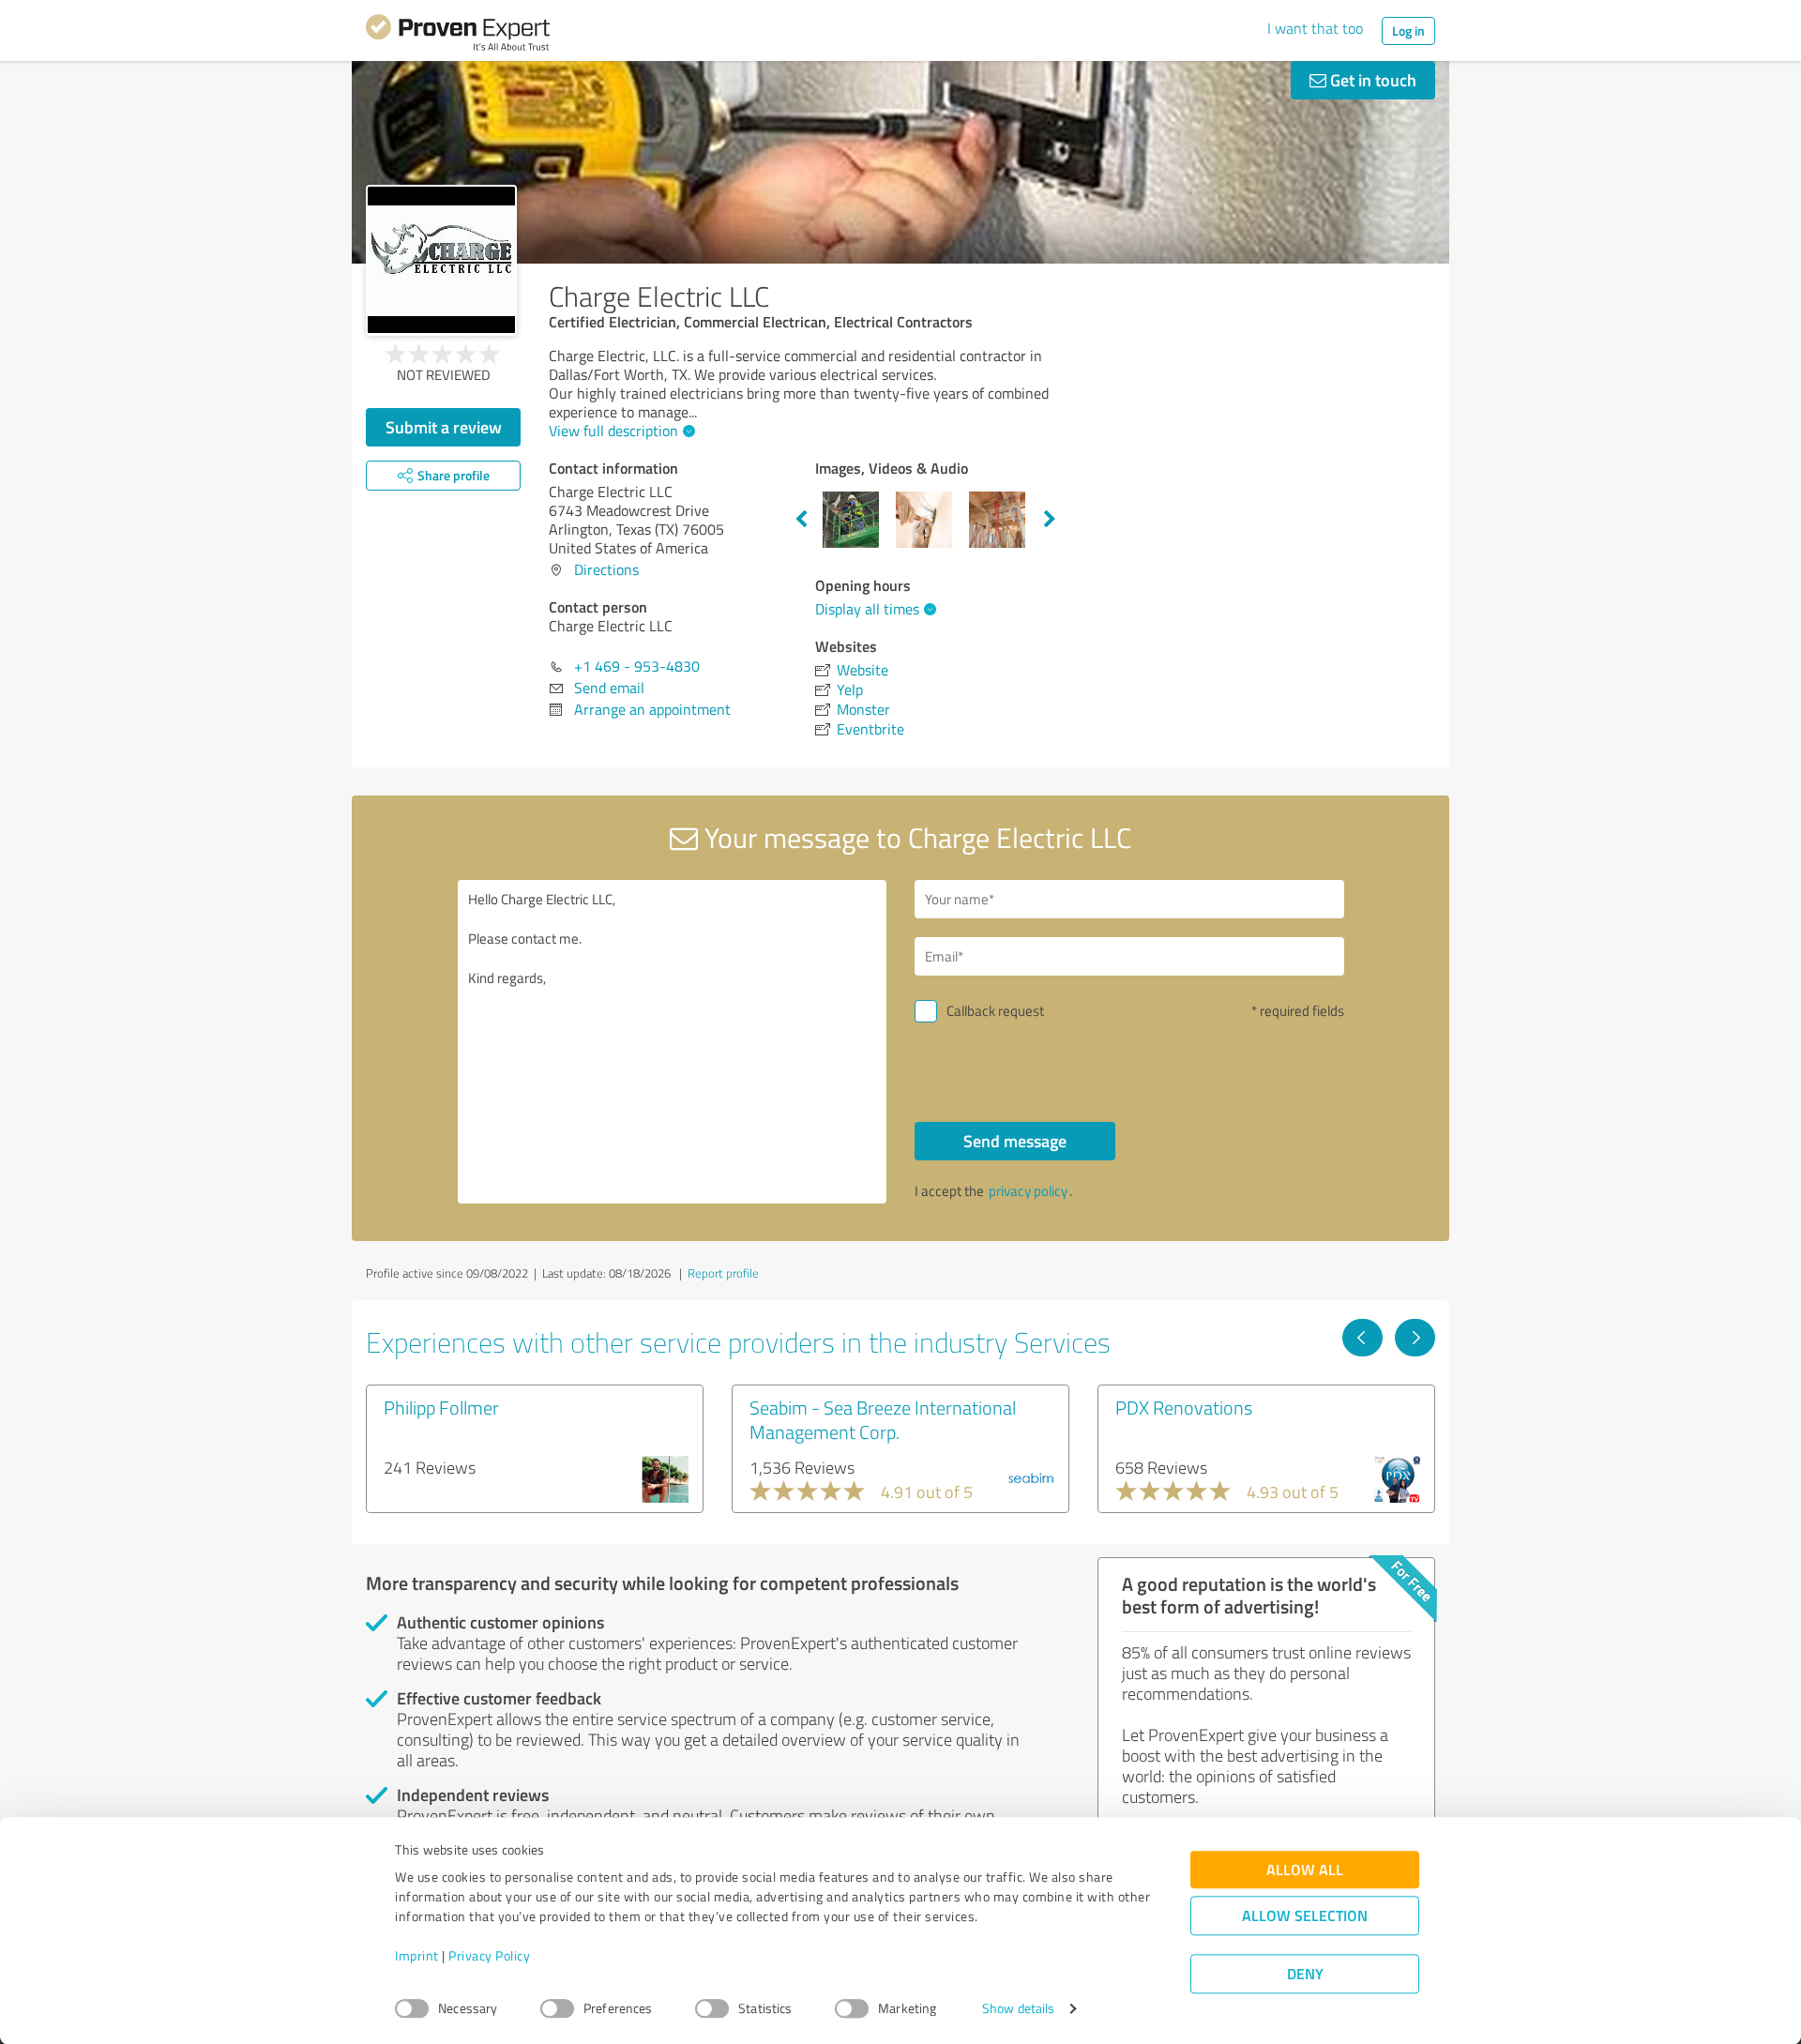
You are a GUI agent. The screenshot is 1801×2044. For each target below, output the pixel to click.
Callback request (995, 1011)
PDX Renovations (1184, 1407)
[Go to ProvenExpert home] (458, 36)
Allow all (1305, 1870)
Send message (1015, 1141)
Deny (1305, 1974)
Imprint (417, 1956)
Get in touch (1371, 80)
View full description (613, 431)
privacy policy (1028, 1191)
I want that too (1315, 28)
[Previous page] (1362, 1338)
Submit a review (444, 427)
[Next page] (1415, 1338)
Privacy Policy (489, 1956)
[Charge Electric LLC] (441, 260)
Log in (1408, 30)
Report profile (723, 1273)
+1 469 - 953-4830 (637, 666)
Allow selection (1305, 1916)
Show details (1018, 2009)
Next (1050, 520)
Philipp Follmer (441, 1407)
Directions (606, 569)
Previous (801, 520)
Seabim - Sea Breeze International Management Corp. (883, 1419)
